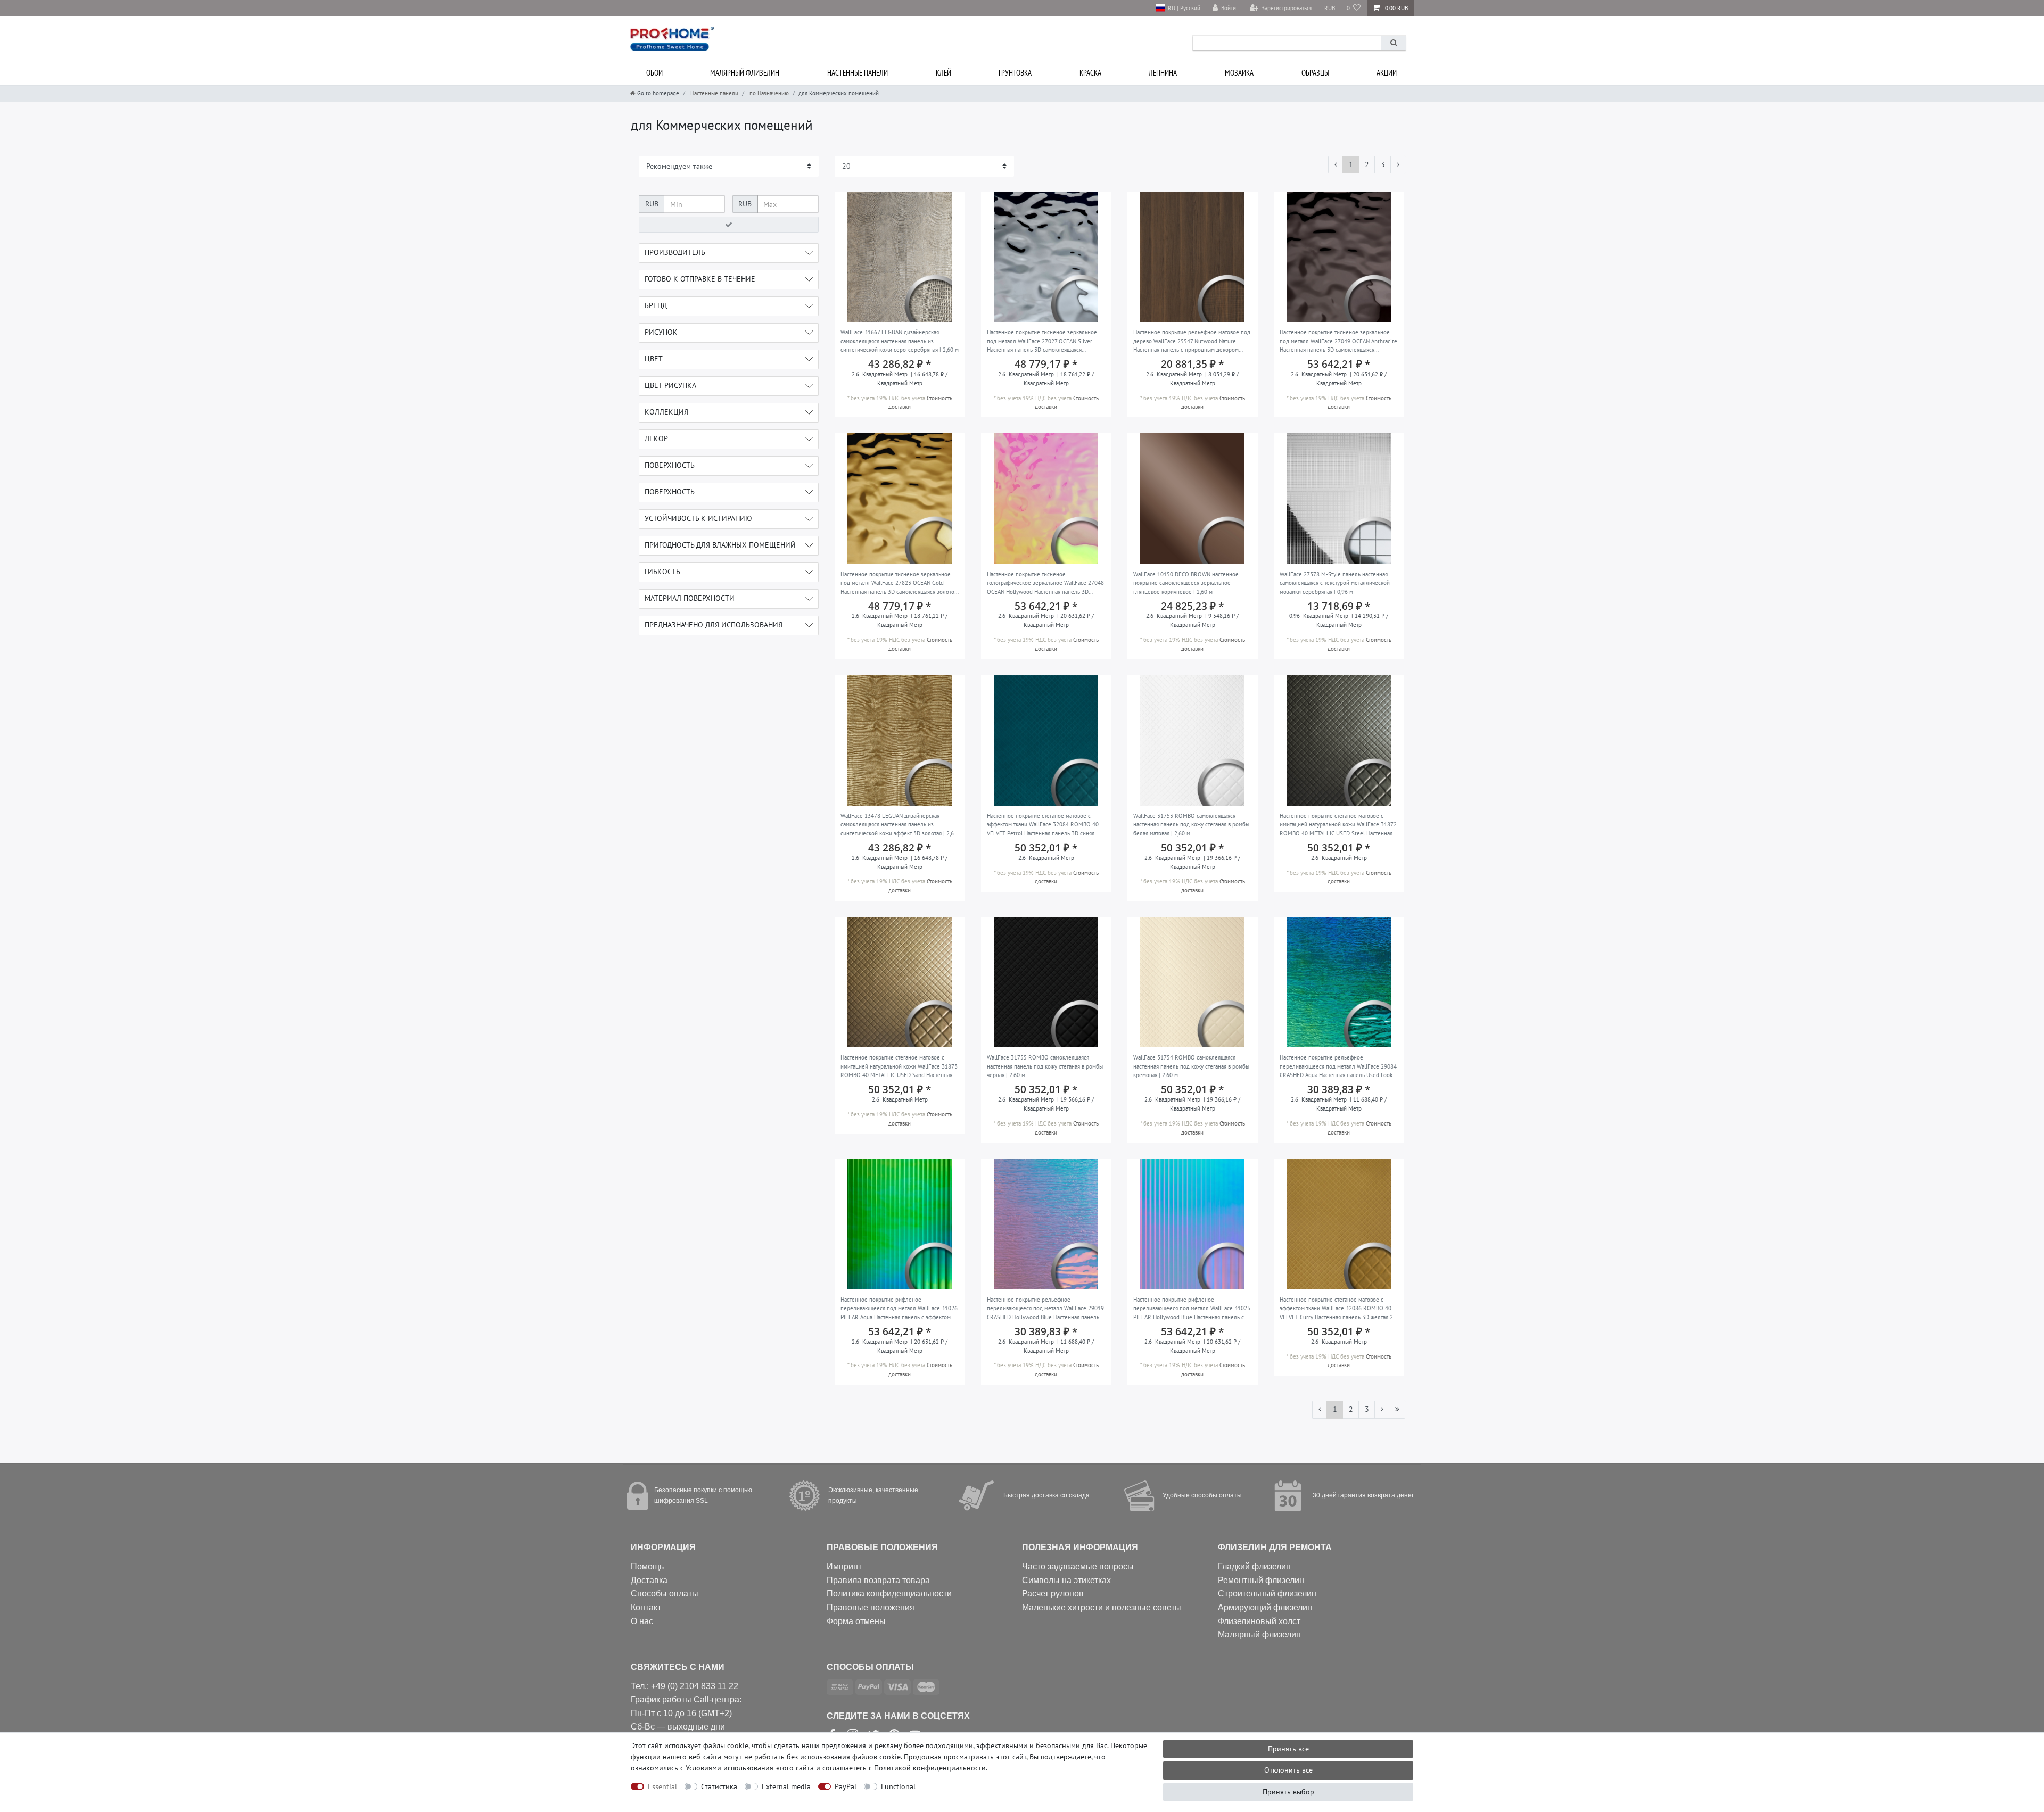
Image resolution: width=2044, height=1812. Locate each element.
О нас (642, 1621)
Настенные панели (858, 73)
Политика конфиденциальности (889, 1594)
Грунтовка (1015, 73)
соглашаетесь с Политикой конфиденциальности (904, 1768)
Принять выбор (1288, 1792)
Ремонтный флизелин (1261, 1580)
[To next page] (1398, 165)
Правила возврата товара (878, 1580)
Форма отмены (856, 1621)
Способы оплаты (665, 1594)
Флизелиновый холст (1259, 1621)
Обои (654, 73)
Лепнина (1163, 73)
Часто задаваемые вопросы (1078, 1566)
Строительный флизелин (1267, 1594)
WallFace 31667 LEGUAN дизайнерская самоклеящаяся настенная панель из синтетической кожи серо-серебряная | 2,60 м (900, 341)
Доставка (649, 1580)
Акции (1387, 73)
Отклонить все (1288, 1770)
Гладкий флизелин (1254, 1566)
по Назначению (768, 93)
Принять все (1288, 1749)
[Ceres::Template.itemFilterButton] (729, 225)
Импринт (844, 1566)
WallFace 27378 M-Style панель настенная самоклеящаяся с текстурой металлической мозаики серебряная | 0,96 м (1335, 583)
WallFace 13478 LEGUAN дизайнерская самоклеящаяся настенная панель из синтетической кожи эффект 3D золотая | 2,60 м (899, 825)
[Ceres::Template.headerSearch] (1394, 43)
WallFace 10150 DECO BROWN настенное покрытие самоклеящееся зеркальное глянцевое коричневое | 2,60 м (1186, 583)
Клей (943, 73)
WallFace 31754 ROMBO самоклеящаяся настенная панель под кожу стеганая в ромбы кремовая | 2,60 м (1191, 1066)
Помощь (647, 1566)
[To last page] (1397, 1410)
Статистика (719, 1786)
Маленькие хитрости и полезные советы (1102, 1607)
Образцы (1315, 73)
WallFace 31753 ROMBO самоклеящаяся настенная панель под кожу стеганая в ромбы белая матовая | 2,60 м (1191, 825)
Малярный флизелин (745, 73)
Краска (1090, 73)
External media (786, 1786)
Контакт (646, 1607)
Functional (898, 1786)
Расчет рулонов (1053, 1594)
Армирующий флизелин (1265, 1607)
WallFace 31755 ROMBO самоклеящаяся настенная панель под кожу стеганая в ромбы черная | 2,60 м (1045, 1066)
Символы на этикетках (1066, 1580)
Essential (662, 1786)
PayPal (846, 1786)
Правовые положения (871, 1607)
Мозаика (1239, 73)
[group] (900, 257)
